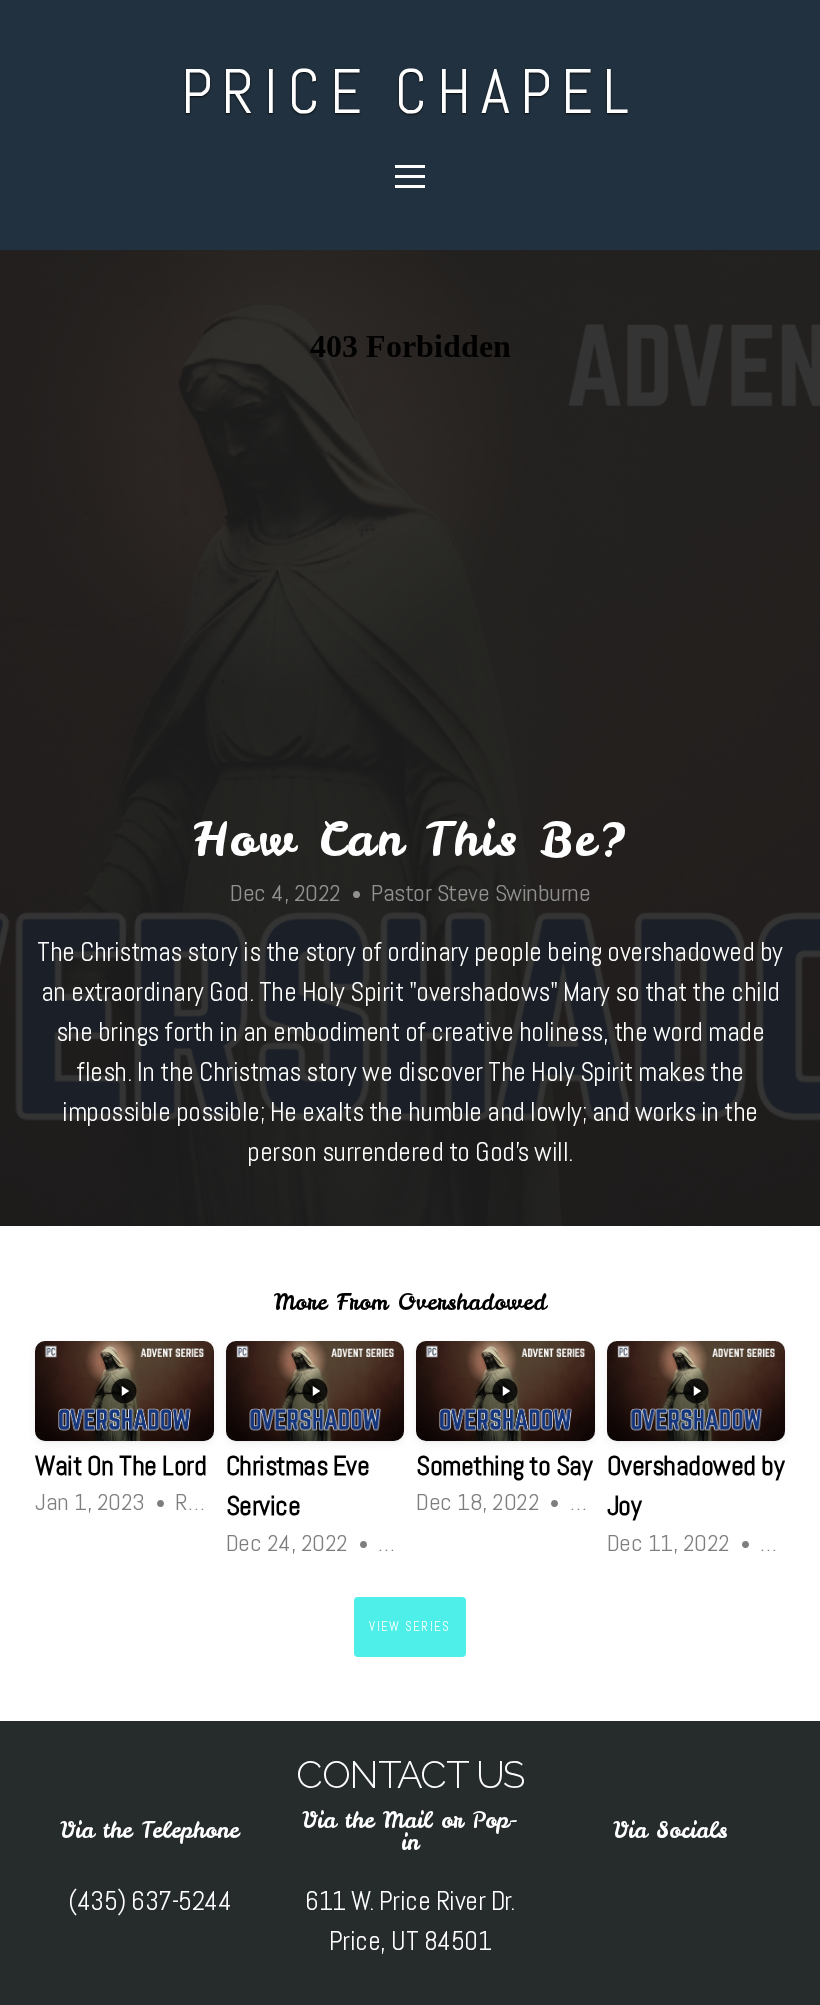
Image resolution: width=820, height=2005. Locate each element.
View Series (409, 1626)
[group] (124, 1434)
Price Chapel (410, 91)
